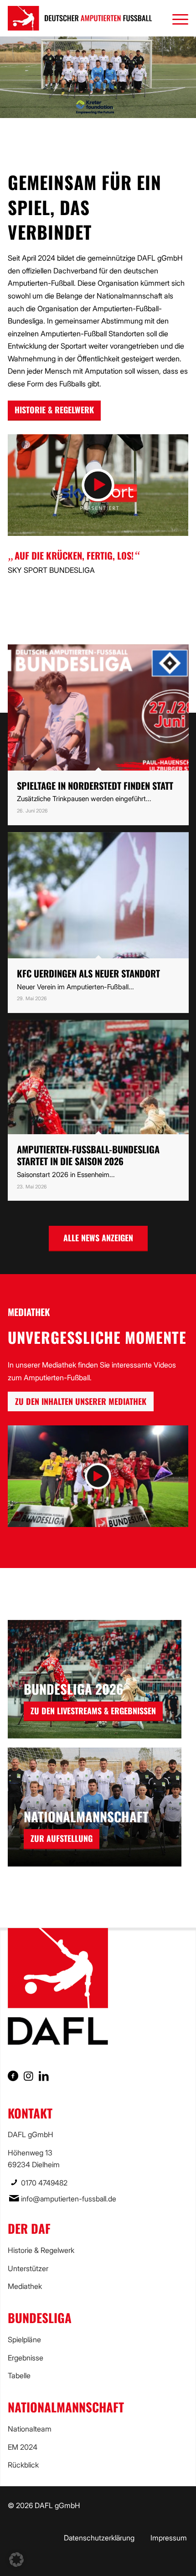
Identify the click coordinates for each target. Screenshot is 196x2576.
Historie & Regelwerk (41, 2250)
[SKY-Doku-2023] (98, 485)
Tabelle (19, 2375)
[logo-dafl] (80, 18)
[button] (16, 2560)
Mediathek (25, 2286)
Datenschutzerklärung (99, 2538)
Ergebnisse (26, 2358)
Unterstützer (28, 2268)
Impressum (169, 2538)
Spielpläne (24, 2339)
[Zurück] (8, 77)
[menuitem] (176, 18)
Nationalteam (30, 2429)
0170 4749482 (44, 2183)
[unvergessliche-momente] (98, 1476)
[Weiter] (188, 77)
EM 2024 (23, 2447)
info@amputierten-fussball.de (69, 2199)
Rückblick (23, 2465)
